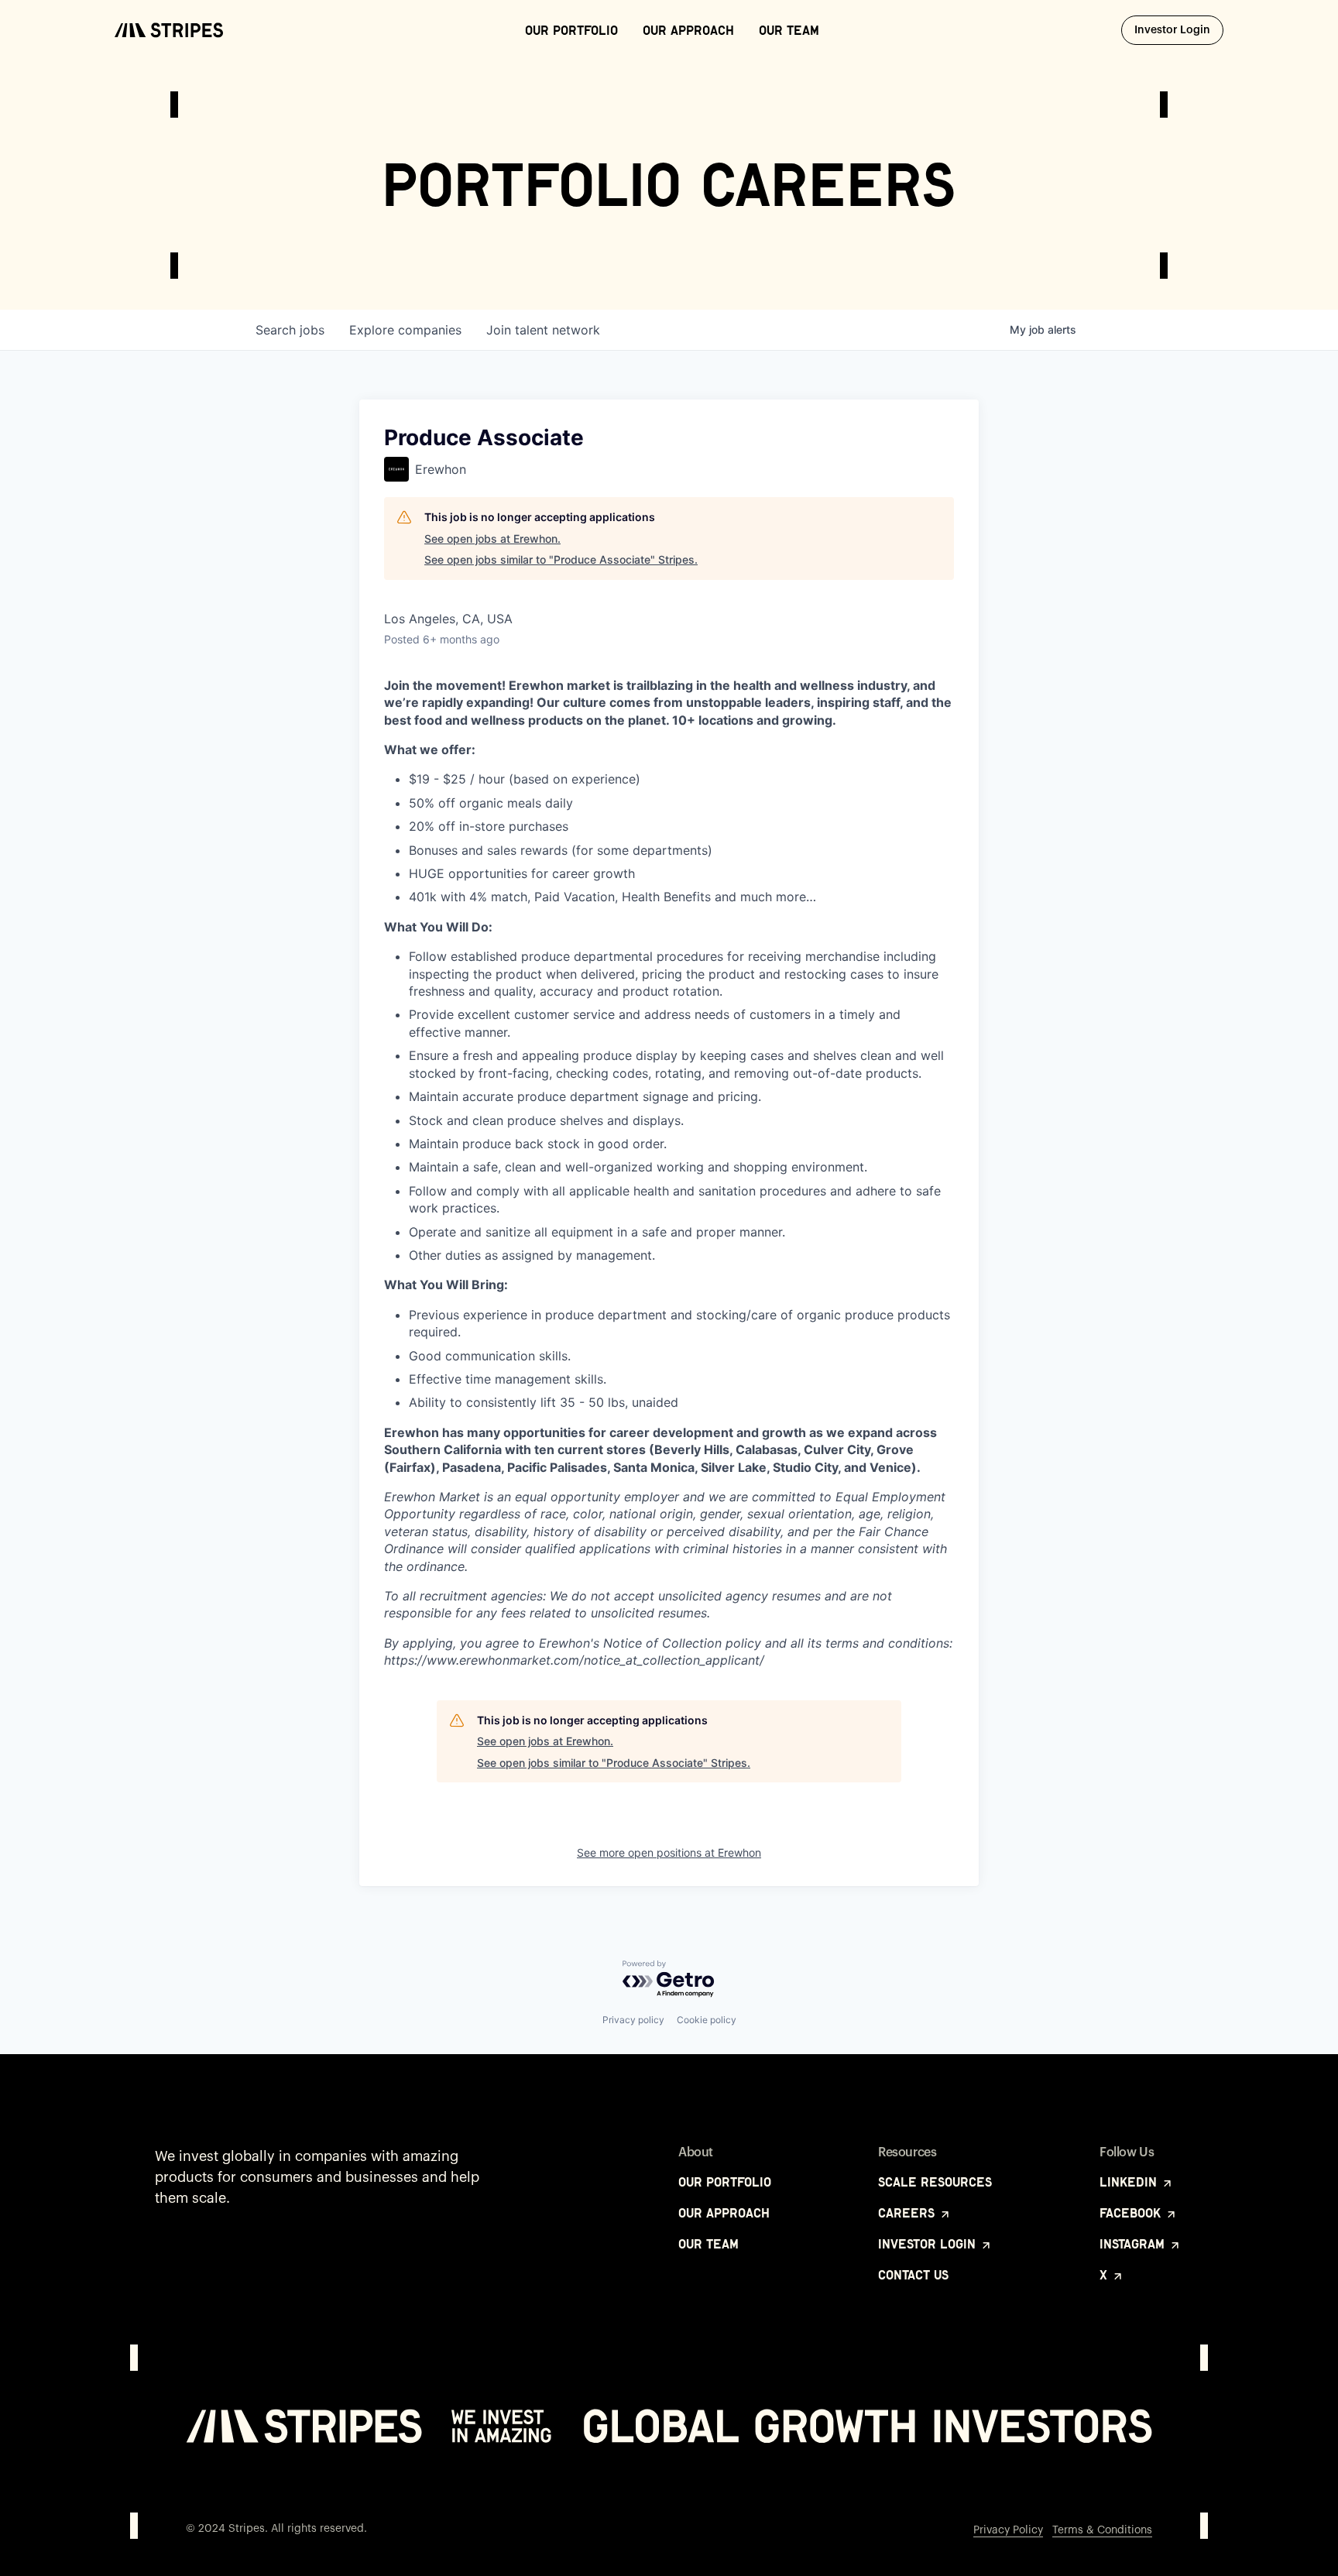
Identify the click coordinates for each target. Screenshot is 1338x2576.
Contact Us (913, 2275)
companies (405, 330)
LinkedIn (1130, 2182)
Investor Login (1179, 30)
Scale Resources (935, 2182)
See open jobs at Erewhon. (492, 539)
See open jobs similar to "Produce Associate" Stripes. (561, 559)
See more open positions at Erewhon (669, 1852)
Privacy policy (633, 2020)
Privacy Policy (1008, 2530)
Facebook (1132, 2213)
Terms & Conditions (1102, 2530)
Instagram (1134, 2244)
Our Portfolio (571, 30)
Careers (908, 2213)
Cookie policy (707, 2020)
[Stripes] (169, 30)
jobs (290, 330)
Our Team (789, 30)
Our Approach (688, 30)
